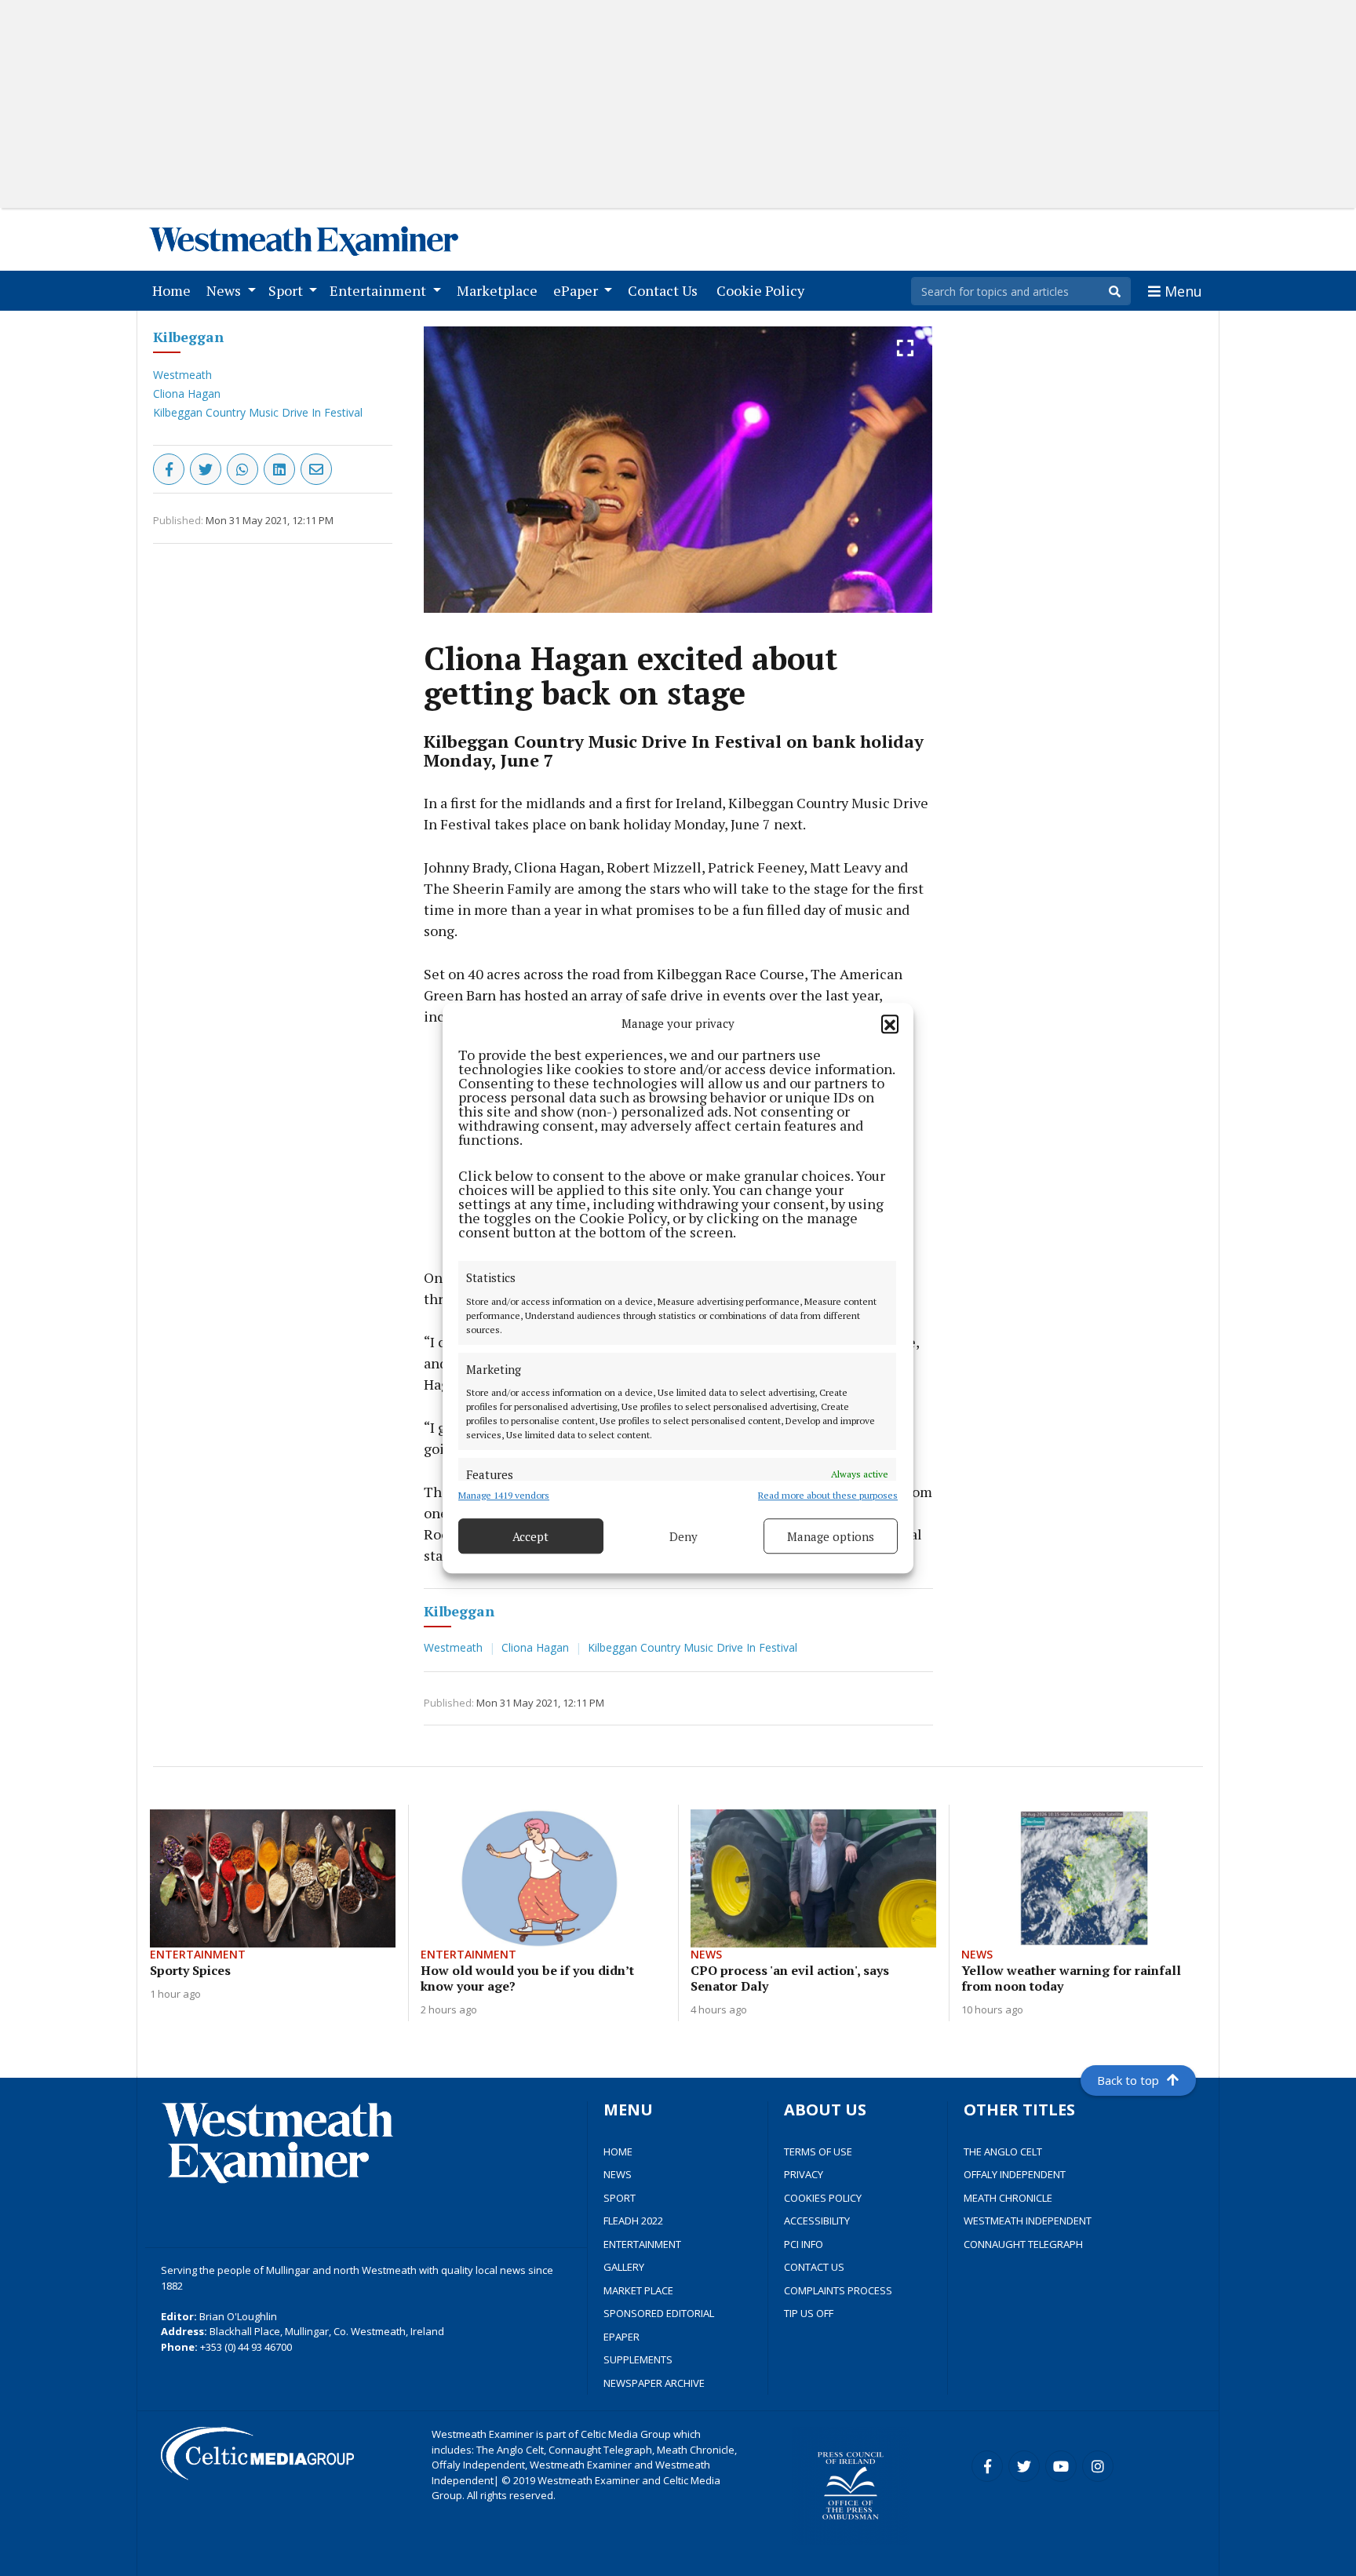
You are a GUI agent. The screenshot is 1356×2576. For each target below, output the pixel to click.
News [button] (225, 290)
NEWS (618, 2174)
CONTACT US (814, 2267)
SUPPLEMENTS (638, 2359)
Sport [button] (287, 290)
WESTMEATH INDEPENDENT (1028, 2221)
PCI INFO (804, 2244)
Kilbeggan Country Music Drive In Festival (258, 412)
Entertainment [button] (379, 290)
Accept (530, 1536)
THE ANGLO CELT (1003, 2152)
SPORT (620, 2198)
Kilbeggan (188, 337)
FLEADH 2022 (633, 2221)
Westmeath (182, 375)
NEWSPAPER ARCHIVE (654, 2383)
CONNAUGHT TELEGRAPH (1023, 2244)
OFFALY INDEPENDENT (1015, 2174)
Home (175, 290)
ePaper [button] (577, 290)
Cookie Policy (764, 290)
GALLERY (624, 2267)
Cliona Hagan (187, 394)
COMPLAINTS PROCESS (838, 2290)
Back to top (1128, 2080)
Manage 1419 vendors (504, 1495)
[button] (890, 1023)
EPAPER (621, 2337)
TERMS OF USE (818, 2152)
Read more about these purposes (828, 1495)
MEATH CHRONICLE (1008, 2198)
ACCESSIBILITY (817, 2221)
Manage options (831, 1536)
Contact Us (666, 290)
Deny (683, 1536)
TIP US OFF (809, 2313)
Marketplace (500, 290)
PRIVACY (804, 2174)
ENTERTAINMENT (642, 2244)
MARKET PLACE (638, 2290)
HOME (618, 2152)
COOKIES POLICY (823, 2198)
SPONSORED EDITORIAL (659, 2313)
